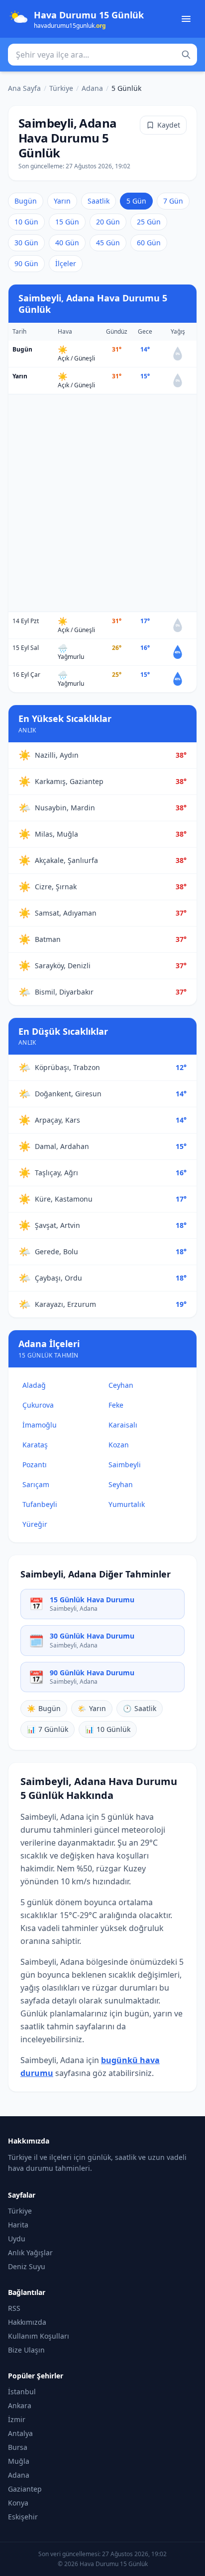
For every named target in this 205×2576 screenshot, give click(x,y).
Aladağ (34, 1385)
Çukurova (38, 1405)
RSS (14, 2308)
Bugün (26, 201)
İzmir (17, 2419)
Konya (18, 2503)
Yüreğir (35, 1524)
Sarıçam (36, 1484)
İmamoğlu (40, 1425)
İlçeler (66, 263)
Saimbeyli (125, 1465)
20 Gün (108, 222)
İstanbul (22, 2392)
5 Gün (136, 201)
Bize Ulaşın (26, 2350)
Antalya (20, 2433)
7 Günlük (48, 1729)
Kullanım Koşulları (39, 2336)
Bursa (18, 2447)
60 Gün (149, 243)
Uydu (17, 2239)
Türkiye (61, 88)
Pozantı (35, 1465)
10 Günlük (108, 1729)
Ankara (20, 2405)
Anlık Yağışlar (30, 2253)
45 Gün (108, 243)
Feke (116, 1405)
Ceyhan (121, 1385)
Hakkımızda (27, 2322)
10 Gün (26, 222)
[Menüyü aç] (186, 19)
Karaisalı (123, 1425)
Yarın (62, 201)
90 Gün (26, 263)
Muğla (19, 2461)
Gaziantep (25, 2489)
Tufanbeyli (40, 1504)
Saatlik (99, 201)
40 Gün (67, 243)
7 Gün (173, 201)
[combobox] (102, 55)
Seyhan (121, 1484)
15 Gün (67, 222)
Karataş (35, 1445)
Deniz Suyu (27, 2266)
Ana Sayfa (24, 88)
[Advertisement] (102, 503)
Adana (92, 88)
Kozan (119, 1445)
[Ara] (186, 55)
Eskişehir (23, 2517)
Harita (18, 2225)
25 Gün (149, 222)
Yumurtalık (127, 1504)
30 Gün (26, 243)
